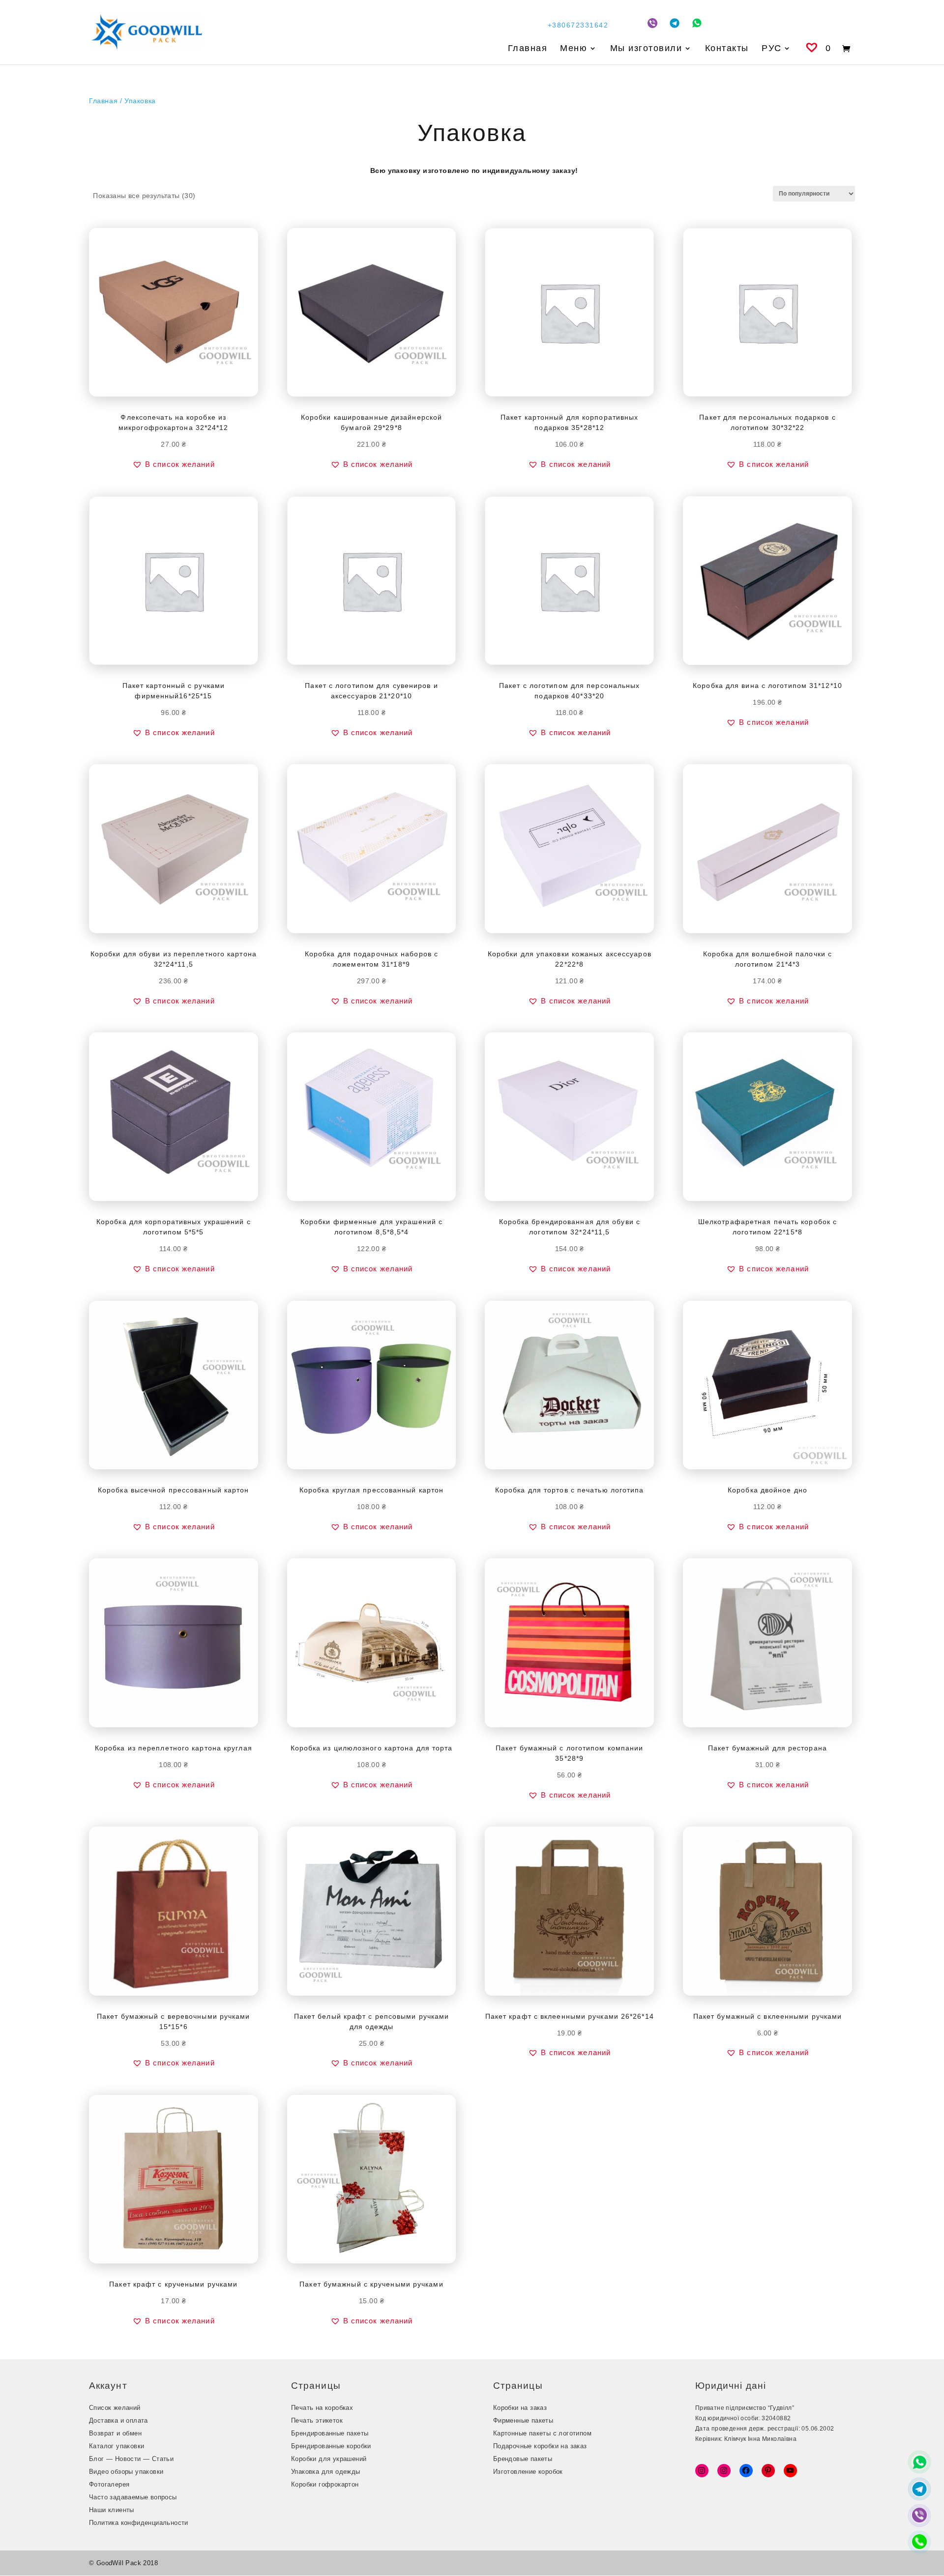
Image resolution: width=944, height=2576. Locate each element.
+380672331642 (578, 25)
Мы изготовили (646, 49)
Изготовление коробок (528, 2472)
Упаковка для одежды (326, 2472)
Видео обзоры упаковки (126, 2472)
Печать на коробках (322, 2408)
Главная (528, 49)
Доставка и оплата (118, 2420)
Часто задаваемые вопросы (133, 2497)
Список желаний (115, 2408)
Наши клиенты (112, 2510)
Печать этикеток (317, 2420)
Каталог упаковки (117, 2446)
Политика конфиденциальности (139, 2523)
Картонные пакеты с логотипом (542, 2433)
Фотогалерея (109, 2484)
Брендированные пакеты (330, 2433)
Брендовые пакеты (523, 2459)
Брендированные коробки (331, 2446)
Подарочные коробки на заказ (540, 2446)
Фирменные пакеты (523, 2420)
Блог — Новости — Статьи (131, 2459)
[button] (174, 464)
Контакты (727, 49)
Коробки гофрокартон (325, 2484)
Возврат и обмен (115, 2433)
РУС (772, 49)
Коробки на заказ (520, 2408)
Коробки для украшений (329, 2459)
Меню (574, 49)
